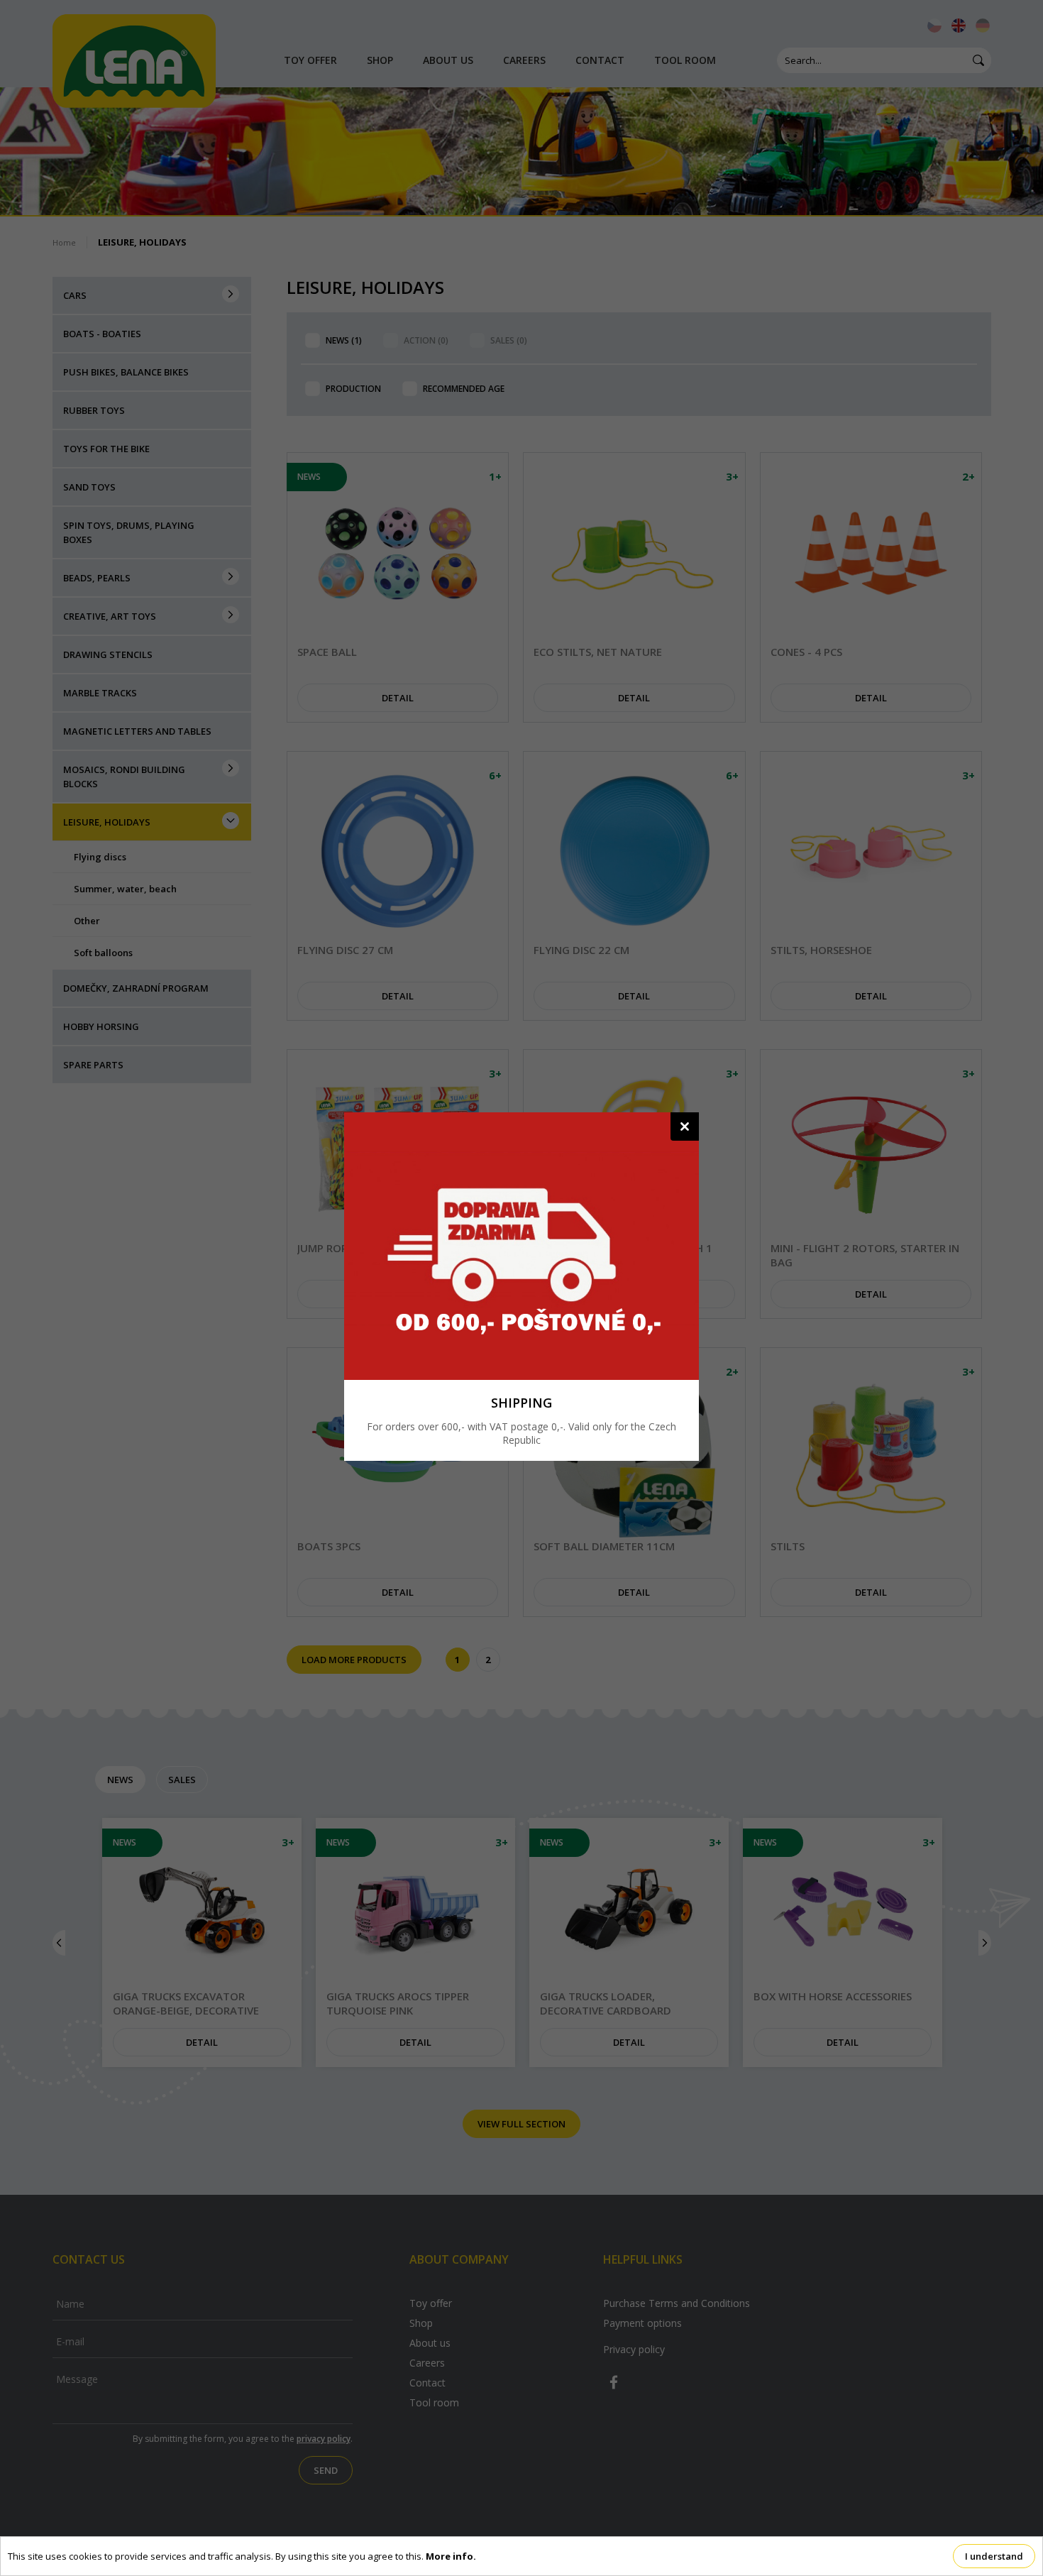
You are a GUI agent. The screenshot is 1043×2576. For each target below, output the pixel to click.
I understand (994, 2556)
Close (685, 1127)
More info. (451, 2556)
